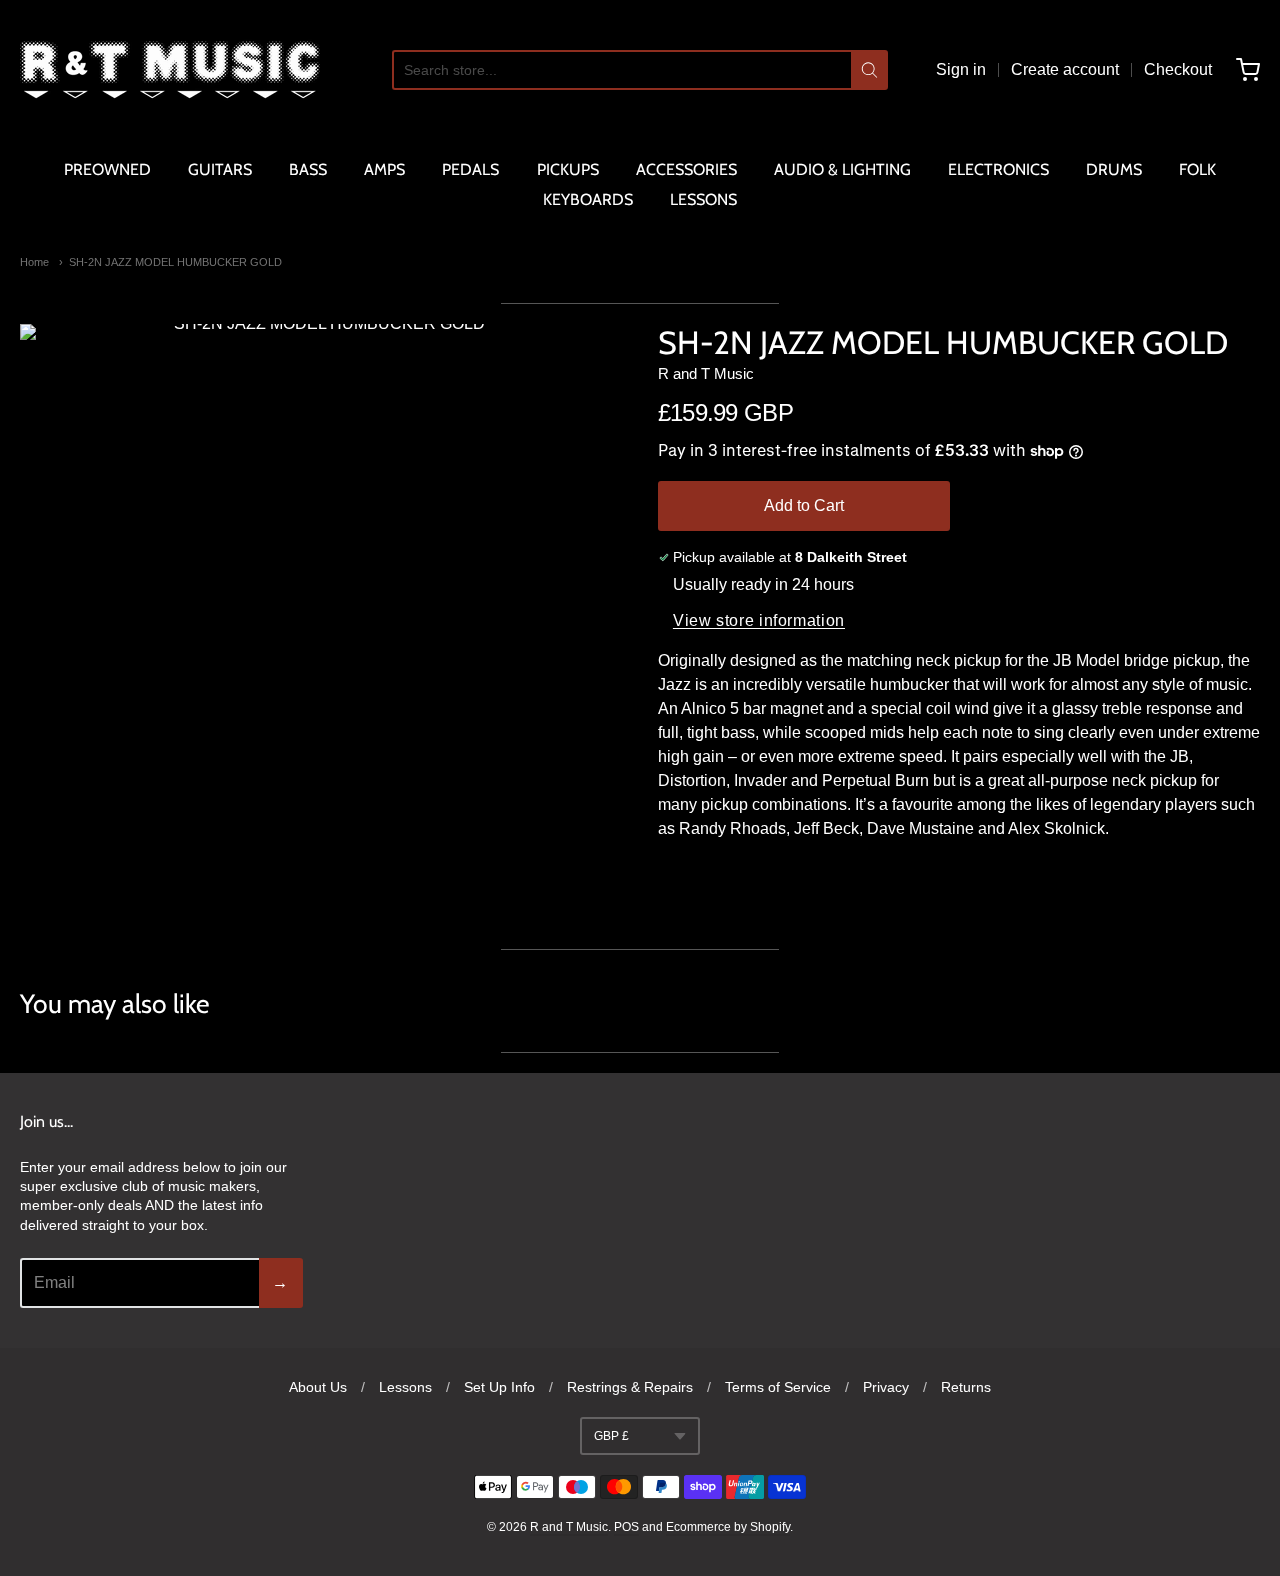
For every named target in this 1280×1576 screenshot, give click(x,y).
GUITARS (220, 169)
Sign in (961, 69)
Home (34, 262)
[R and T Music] (170, 70)
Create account (1065, 69)
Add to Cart (804, 505)
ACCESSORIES (686, 169)
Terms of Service (778, 1387)
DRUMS (1114, 169)
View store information (759, 620)
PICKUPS (568, 169)
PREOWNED (107, 169)
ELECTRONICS (998, 169)
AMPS (384, 169)
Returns (966, 1387)
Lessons (405, 1387)
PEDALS (470, 169)
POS (626, 1527)
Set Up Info (499, 1387)
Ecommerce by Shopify (728, 1527)
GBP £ (611, 1436)
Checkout (1178, 69)
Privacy (886, 1387)
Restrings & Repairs (630, 1387)
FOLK (1197, 169)
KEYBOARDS (588, 199)
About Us (318, 1387)
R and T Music (706, 373)
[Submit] (869, 70)
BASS (308, 169)
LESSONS (703, 199)
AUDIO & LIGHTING (842, 169)
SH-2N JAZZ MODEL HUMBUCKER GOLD (175, 262)
